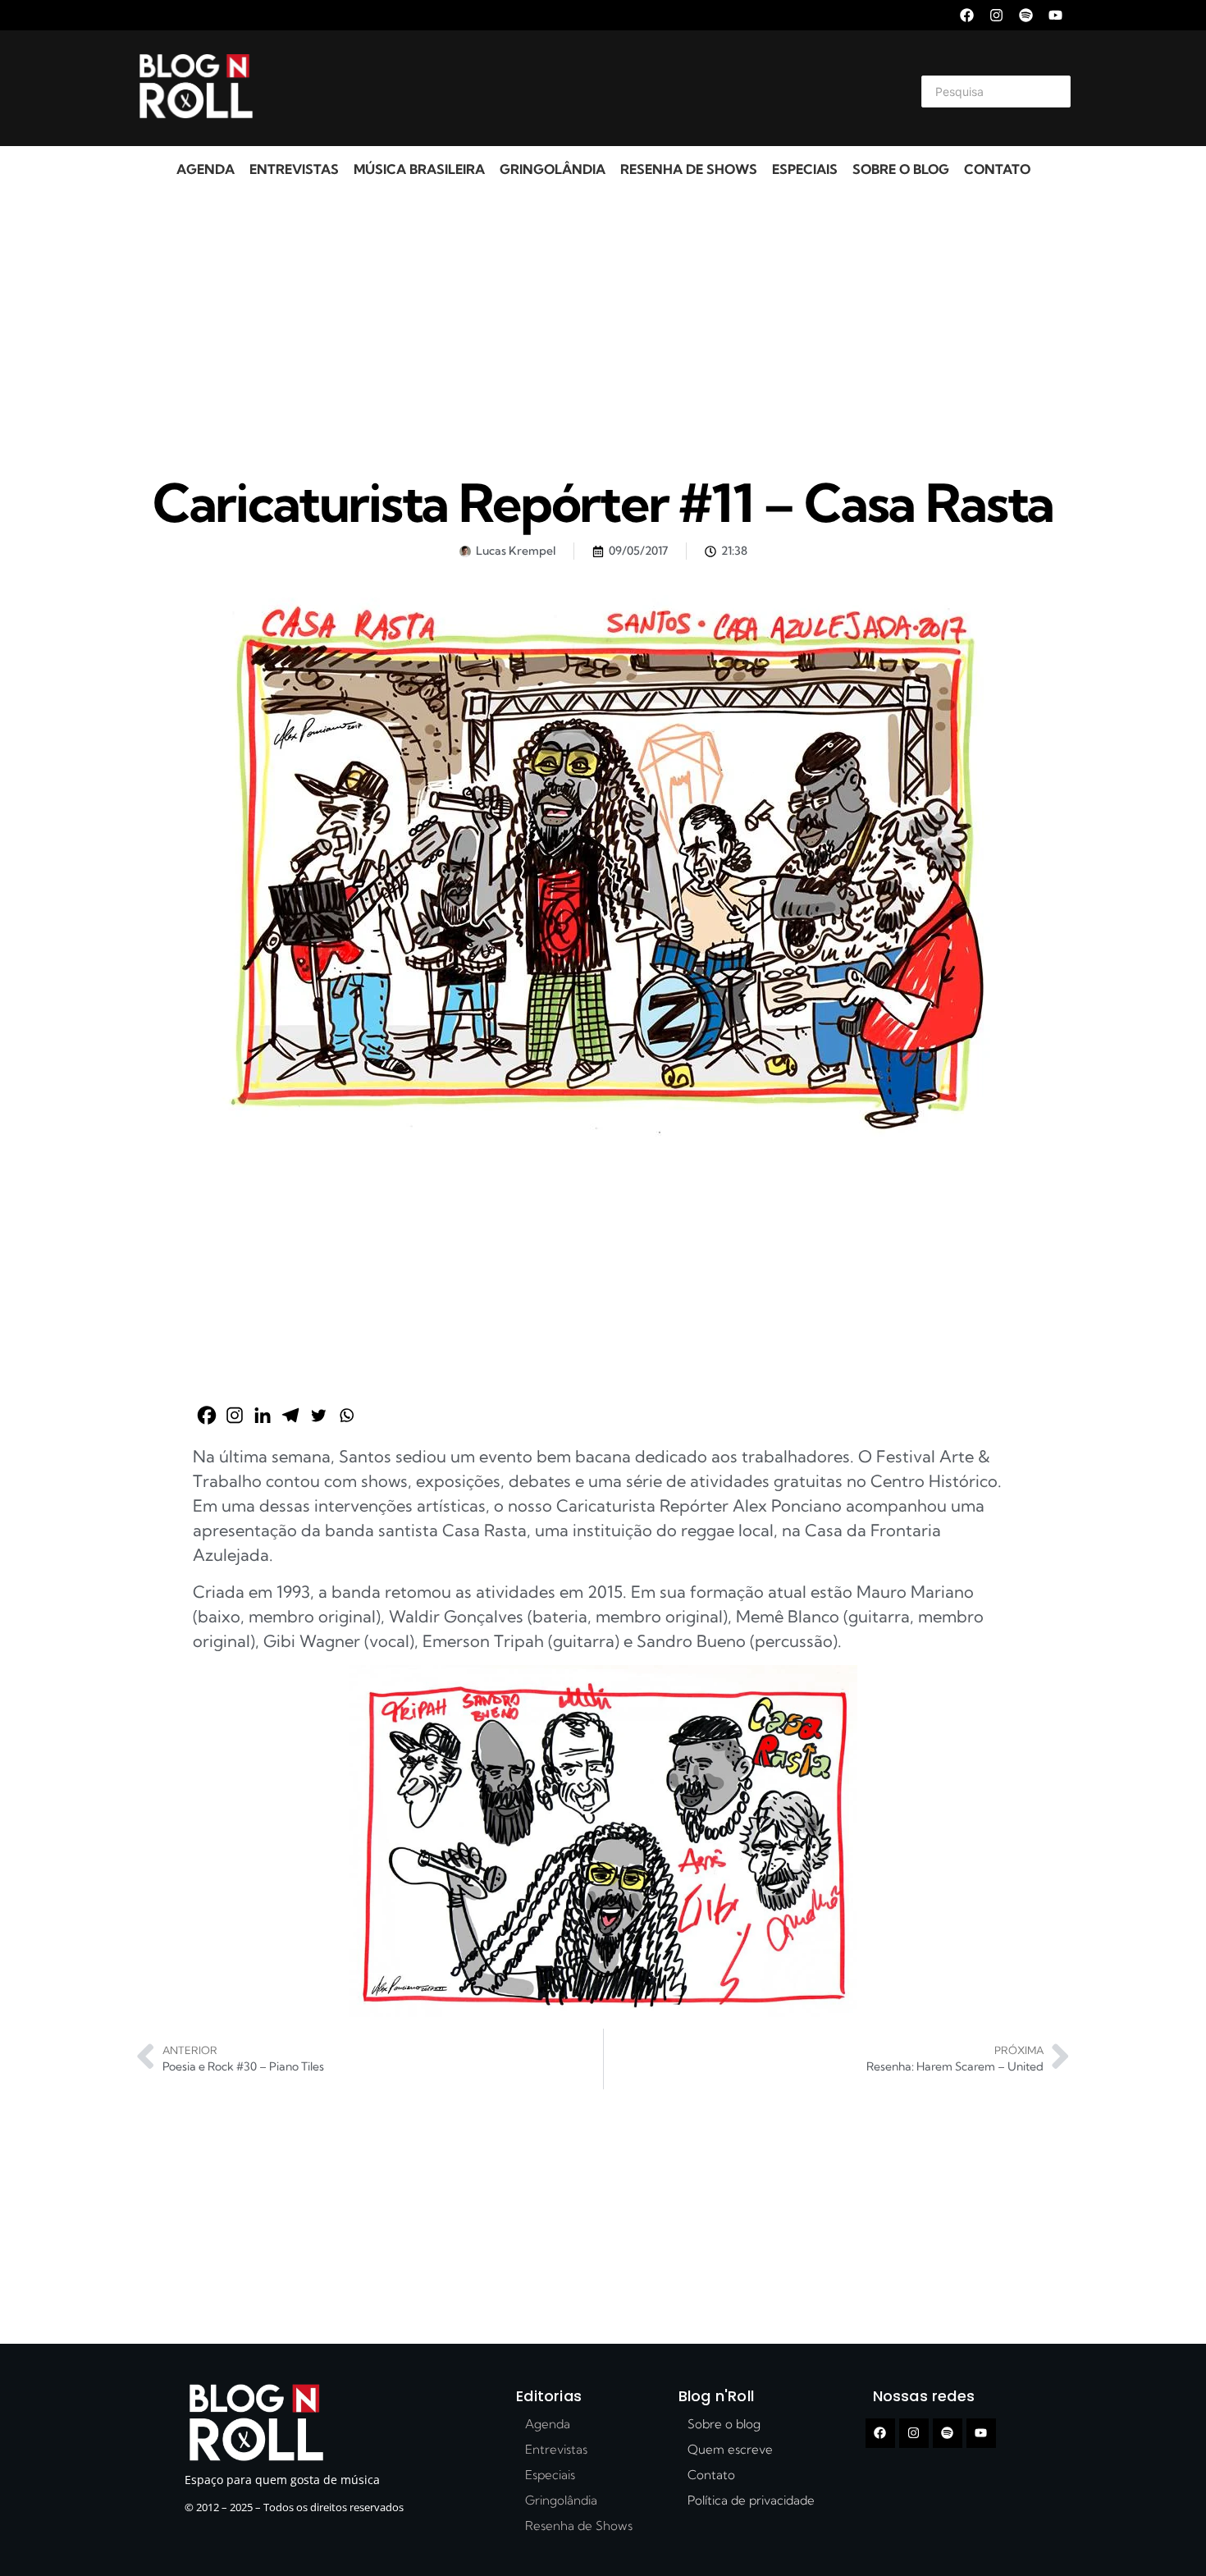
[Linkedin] (263, 1415)
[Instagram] (996, 15)
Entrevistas (294, 169)
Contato (997, 169)
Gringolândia (553, 169)
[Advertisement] (583, 89)
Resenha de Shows (689, 169)
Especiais (805, 169)
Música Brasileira (419, 169)
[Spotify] (1026, 15)
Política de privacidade (751, 2500)
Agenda (206, 169)
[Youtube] (1055, 15)
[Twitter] (318, 1415)
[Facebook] (967, 15)
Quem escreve (730, 2449)
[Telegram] (290, 1415)
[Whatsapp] (346, 1415)
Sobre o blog (901, 169)
